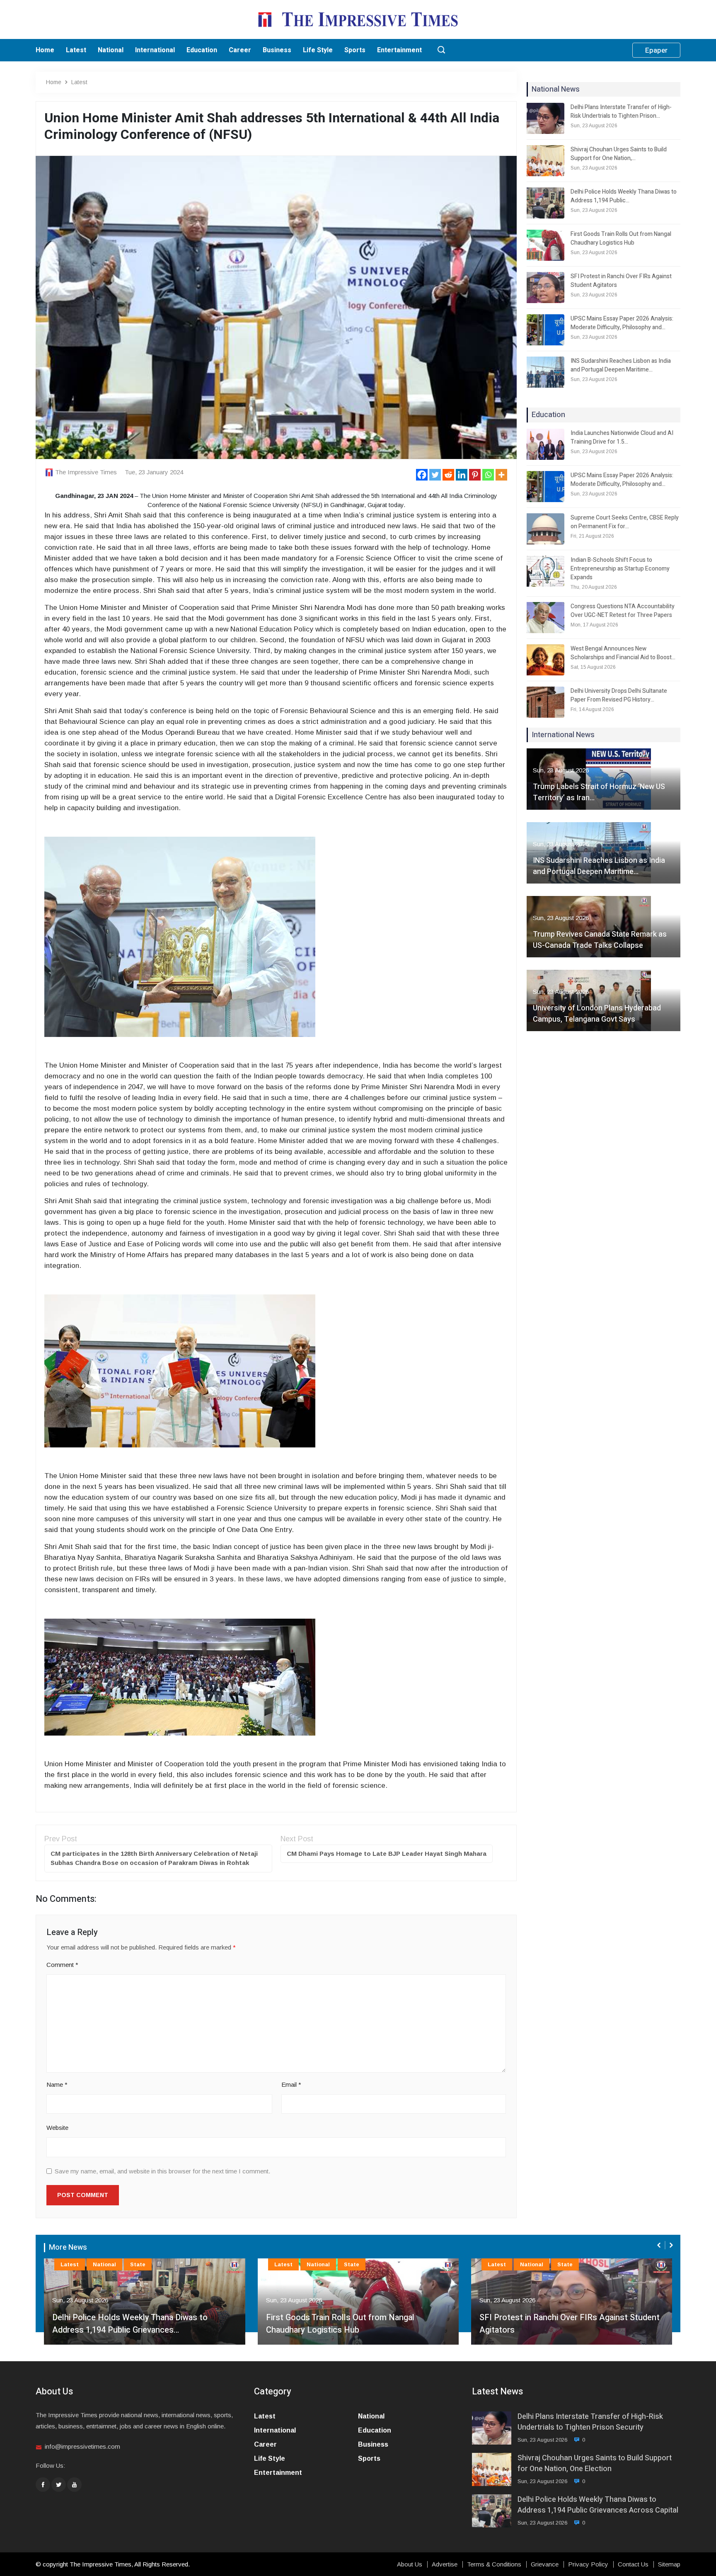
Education (202, 50)
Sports (355, 50)
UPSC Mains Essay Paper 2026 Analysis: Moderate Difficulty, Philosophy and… (622, 323)
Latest (76, 50)
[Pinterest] (475, 475)
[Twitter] (435, 475)
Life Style (318, 50)
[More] (501, 475)
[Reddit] (448, 475)
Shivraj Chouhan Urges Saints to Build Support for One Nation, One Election (595, 2463)
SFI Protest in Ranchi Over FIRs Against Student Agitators (621, 281)
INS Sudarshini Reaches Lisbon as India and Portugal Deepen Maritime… (621, 365)
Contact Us (633, 2564)
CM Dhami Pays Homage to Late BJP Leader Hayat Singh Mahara (387, 1854)
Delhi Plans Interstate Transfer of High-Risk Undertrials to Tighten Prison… (621, 112)
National (111, 50)
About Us (410, 2564)
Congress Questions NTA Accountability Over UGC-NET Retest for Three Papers (623, 611)
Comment (62, 1965)
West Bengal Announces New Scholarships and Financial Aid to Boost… (623, 653)
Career (240, 50)
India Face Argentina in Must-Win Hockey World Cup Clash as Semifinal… (568, 2324)
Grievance (545, 2564)
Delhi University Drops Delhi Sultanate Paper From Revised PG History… (619, 695)
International (155, 50)
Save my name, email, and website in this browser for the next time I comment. (162, 2171)
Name (57, 2084)
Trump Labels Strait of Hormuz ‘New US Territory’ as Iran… (599, 792)
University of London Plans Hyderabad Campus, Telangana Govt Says (597, 1014)
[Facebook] (422, 475)
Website (57, 2128)
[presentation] (660, 2245)
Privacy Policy (588, 2564)
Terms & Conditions (494, 2564)
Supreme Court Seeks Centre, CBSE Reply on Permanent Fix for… (625, 522)
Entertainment (399, 50)
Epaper (656, 50)
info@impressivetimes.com (82, 2446)
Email (291, 2084)
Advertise (445, 2564)
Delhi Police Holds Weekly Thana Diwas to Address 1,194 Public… (624, 196)
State (138, 2264)
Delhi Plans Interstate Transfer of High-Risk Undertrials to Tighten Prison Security (590, 2422)
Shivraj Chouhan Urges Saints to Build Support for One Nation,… (619, 154)
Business (277, 50)
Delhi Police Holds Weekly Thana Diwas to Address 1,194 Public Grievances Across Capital (598, 2505)
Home (45, 50)
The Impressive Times (86, 472)
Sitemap (669, 2564)
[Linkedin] (462, 475)
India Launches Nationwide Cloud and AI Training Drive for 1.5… (622, 437)
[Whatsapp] (488, 475)
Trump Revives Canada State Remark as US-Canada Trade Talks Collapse (600, 940)
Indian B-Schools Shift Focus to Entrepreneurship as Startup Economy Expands (620, 569)
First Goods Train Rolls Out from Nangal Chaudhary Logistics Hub (621, 238)
